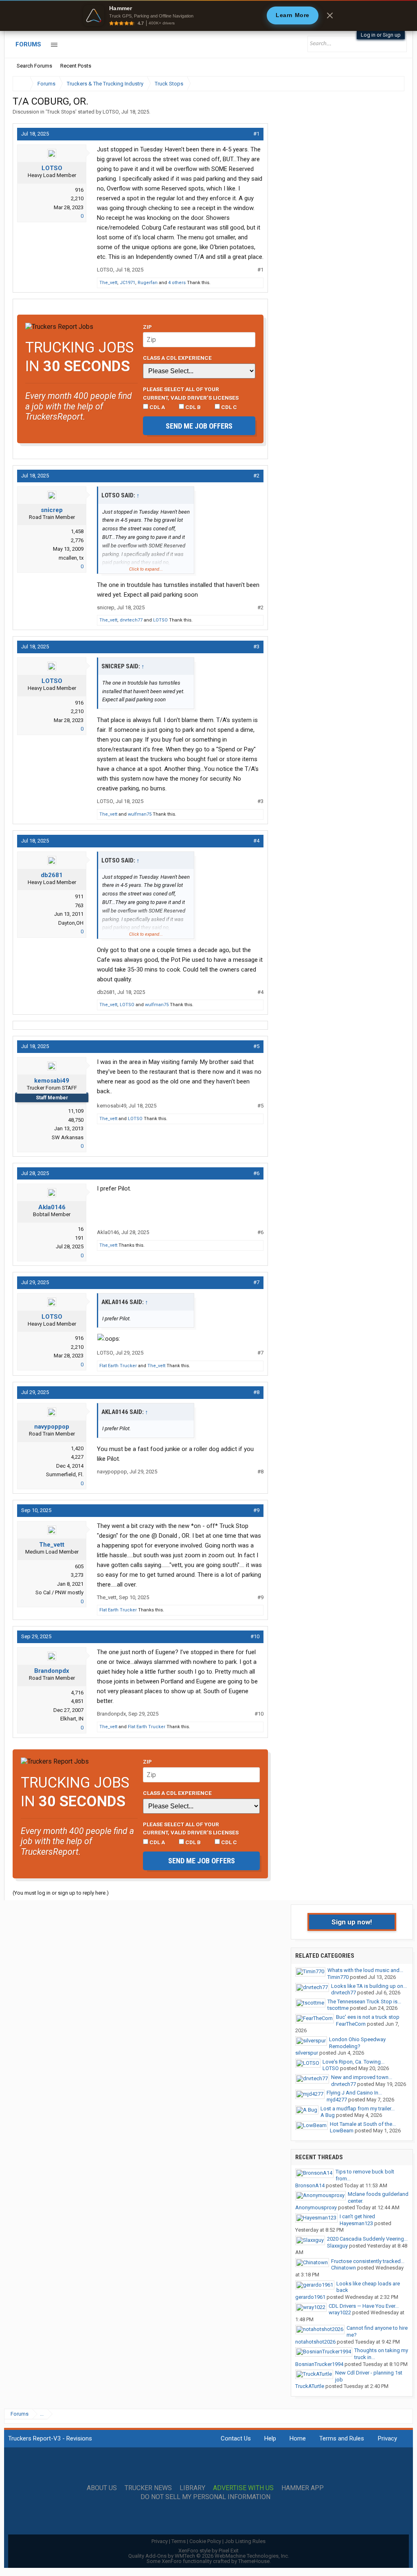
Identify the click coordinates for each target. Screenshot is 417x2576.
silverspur (307, 2053)
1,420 (77, 1448)
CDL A (157, 407)
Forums (28, 44)
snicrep (52, 510)
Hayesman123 (356, 2223)
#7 (256, 1282)
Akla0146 (52, 1207)
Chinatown (343, 2268)
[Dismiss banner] (330, 15)
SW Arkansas (68, 1137)
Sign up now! (352, 1922)
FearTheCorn (351, 2024)
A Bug (328, 2115)
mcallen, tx (71, 558)
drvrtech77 (131, 620)
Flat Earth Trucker (118, 1366)
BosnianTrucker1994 (319, 2364)
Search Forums (34, 66)
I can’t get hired (357, 2216)
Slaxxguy (337, 2246)
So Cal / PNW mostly (59, 1592)
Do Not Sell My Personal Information (205, 2497)
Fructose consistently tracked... (368, 2261)
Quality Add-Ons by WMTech (209, 2556)
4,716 (77, 1693)
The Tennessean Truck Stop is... (364, 2001)
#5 (256, 1046)
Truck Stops (61, 112)
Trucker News (148, 2488)
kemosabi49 (52, 1081)
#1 (256, 134)
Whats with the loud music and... (365, 1970)
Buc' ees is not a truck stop (368, 2017)
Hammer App (303, 2488)
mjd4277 (337, 2100)
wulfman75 (140, 814)
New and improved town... (362, 2077)
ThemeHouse (254, 2561)
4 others (177, 283)
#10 (255, 1636)
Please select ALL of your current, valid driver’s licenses (191, 393)
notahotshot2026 (315, 2342)
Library (192, 2488)
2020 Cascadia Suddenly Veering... (367, 2239)
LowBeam (342, 2131)
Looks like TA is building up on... (369, 1986)
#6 (256, 1173)
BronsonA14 (310, 2185)
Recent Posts (76, 66)
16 (81, 1229)
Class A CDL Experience (177, 358)
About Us (102, 2488)
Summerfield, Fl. (65, 1474)
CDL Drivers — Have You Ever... (364, 2306)
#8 (256, 1392)
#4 (256, 841)
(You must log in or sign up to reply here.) (61, 1893)
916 (79, 190)
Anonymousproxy (316, 2207)
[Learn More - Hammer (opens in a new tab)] (208, 15)
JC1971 (127, 283)
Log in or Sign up (381, 35)
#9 (256, 1510)
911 (79, 896)
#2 (256, 476)
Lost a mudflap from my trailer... (358, 2109)
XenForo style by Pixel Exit (208, 2551)
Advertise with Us (243, 2488)
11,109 (76, 1111)
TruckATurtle (310, 2386)
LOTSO (111, 112)
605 (79, 1566)
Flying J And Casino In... (354, 2093)
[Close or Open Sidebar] (383, 84)
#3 (256, 647)
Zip (147, 327)
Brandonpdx (52, 1671)
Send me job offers (199, 426)
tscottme (338, 2008)
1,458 (77, 531)
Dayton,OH (71, 923)
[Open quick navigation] (393, 84)
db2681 (52, 875)
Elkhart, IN (72, 1719)
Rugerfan (148, 283)
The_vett (108, 283)
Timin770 (338, 1977)
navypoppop (52, 1427)
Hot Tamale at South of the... (363, 2124)
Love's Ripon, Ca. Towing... (353, 2062)
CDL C (228, 407)
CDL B (192, 407)
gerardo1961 (310, 2297)
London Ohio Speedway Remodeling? (357, 2043)
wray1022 (340, 2312)
